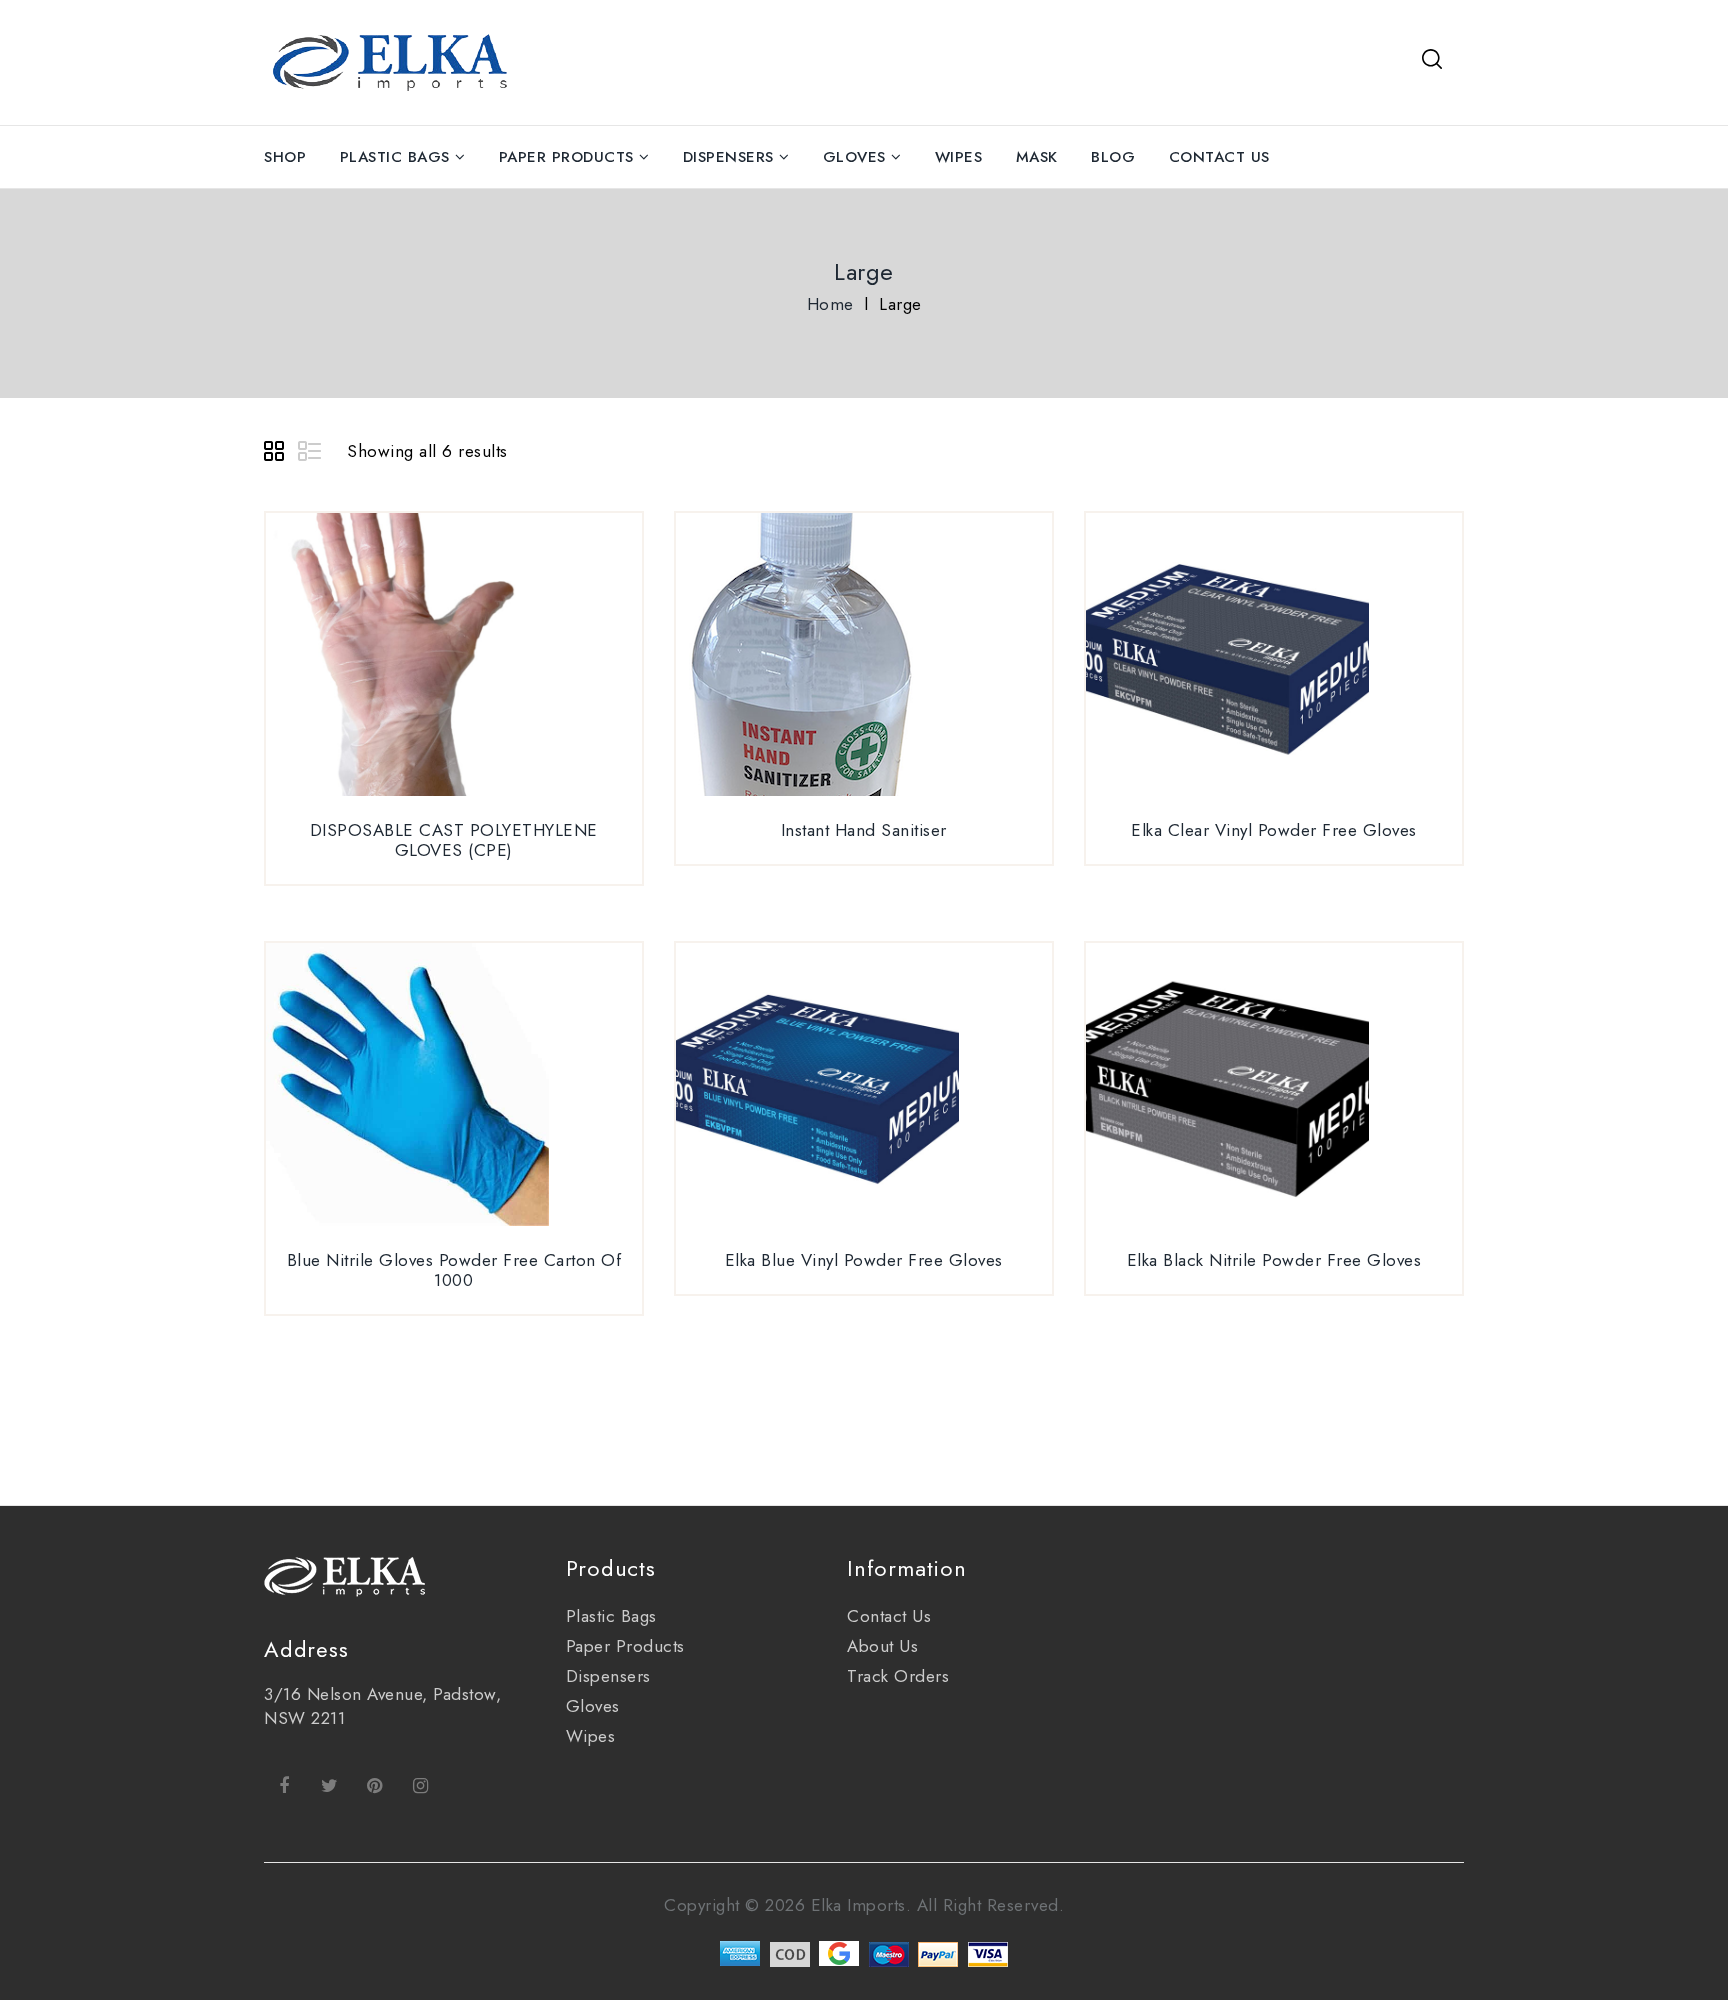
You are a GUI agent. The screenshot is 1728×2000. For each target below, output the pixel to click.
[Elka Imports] (393, 60)
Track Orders (898, 1676)
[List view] (311, 454)
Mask (1037, 157)
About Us (882, 1646)
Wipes (959, 157)
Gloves (854, 157)
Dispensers (728, 157)
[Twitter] (330, 1785)
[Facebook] (284, 1785)
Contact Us (1219, 157)
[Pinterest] (375, 1785)
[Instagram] (421, 1785)
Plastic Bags (395, 157)
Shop (285, 157)
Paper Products (566, 157)
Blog (1113, 157)
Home (830, 304)
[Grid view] (277, 454)
